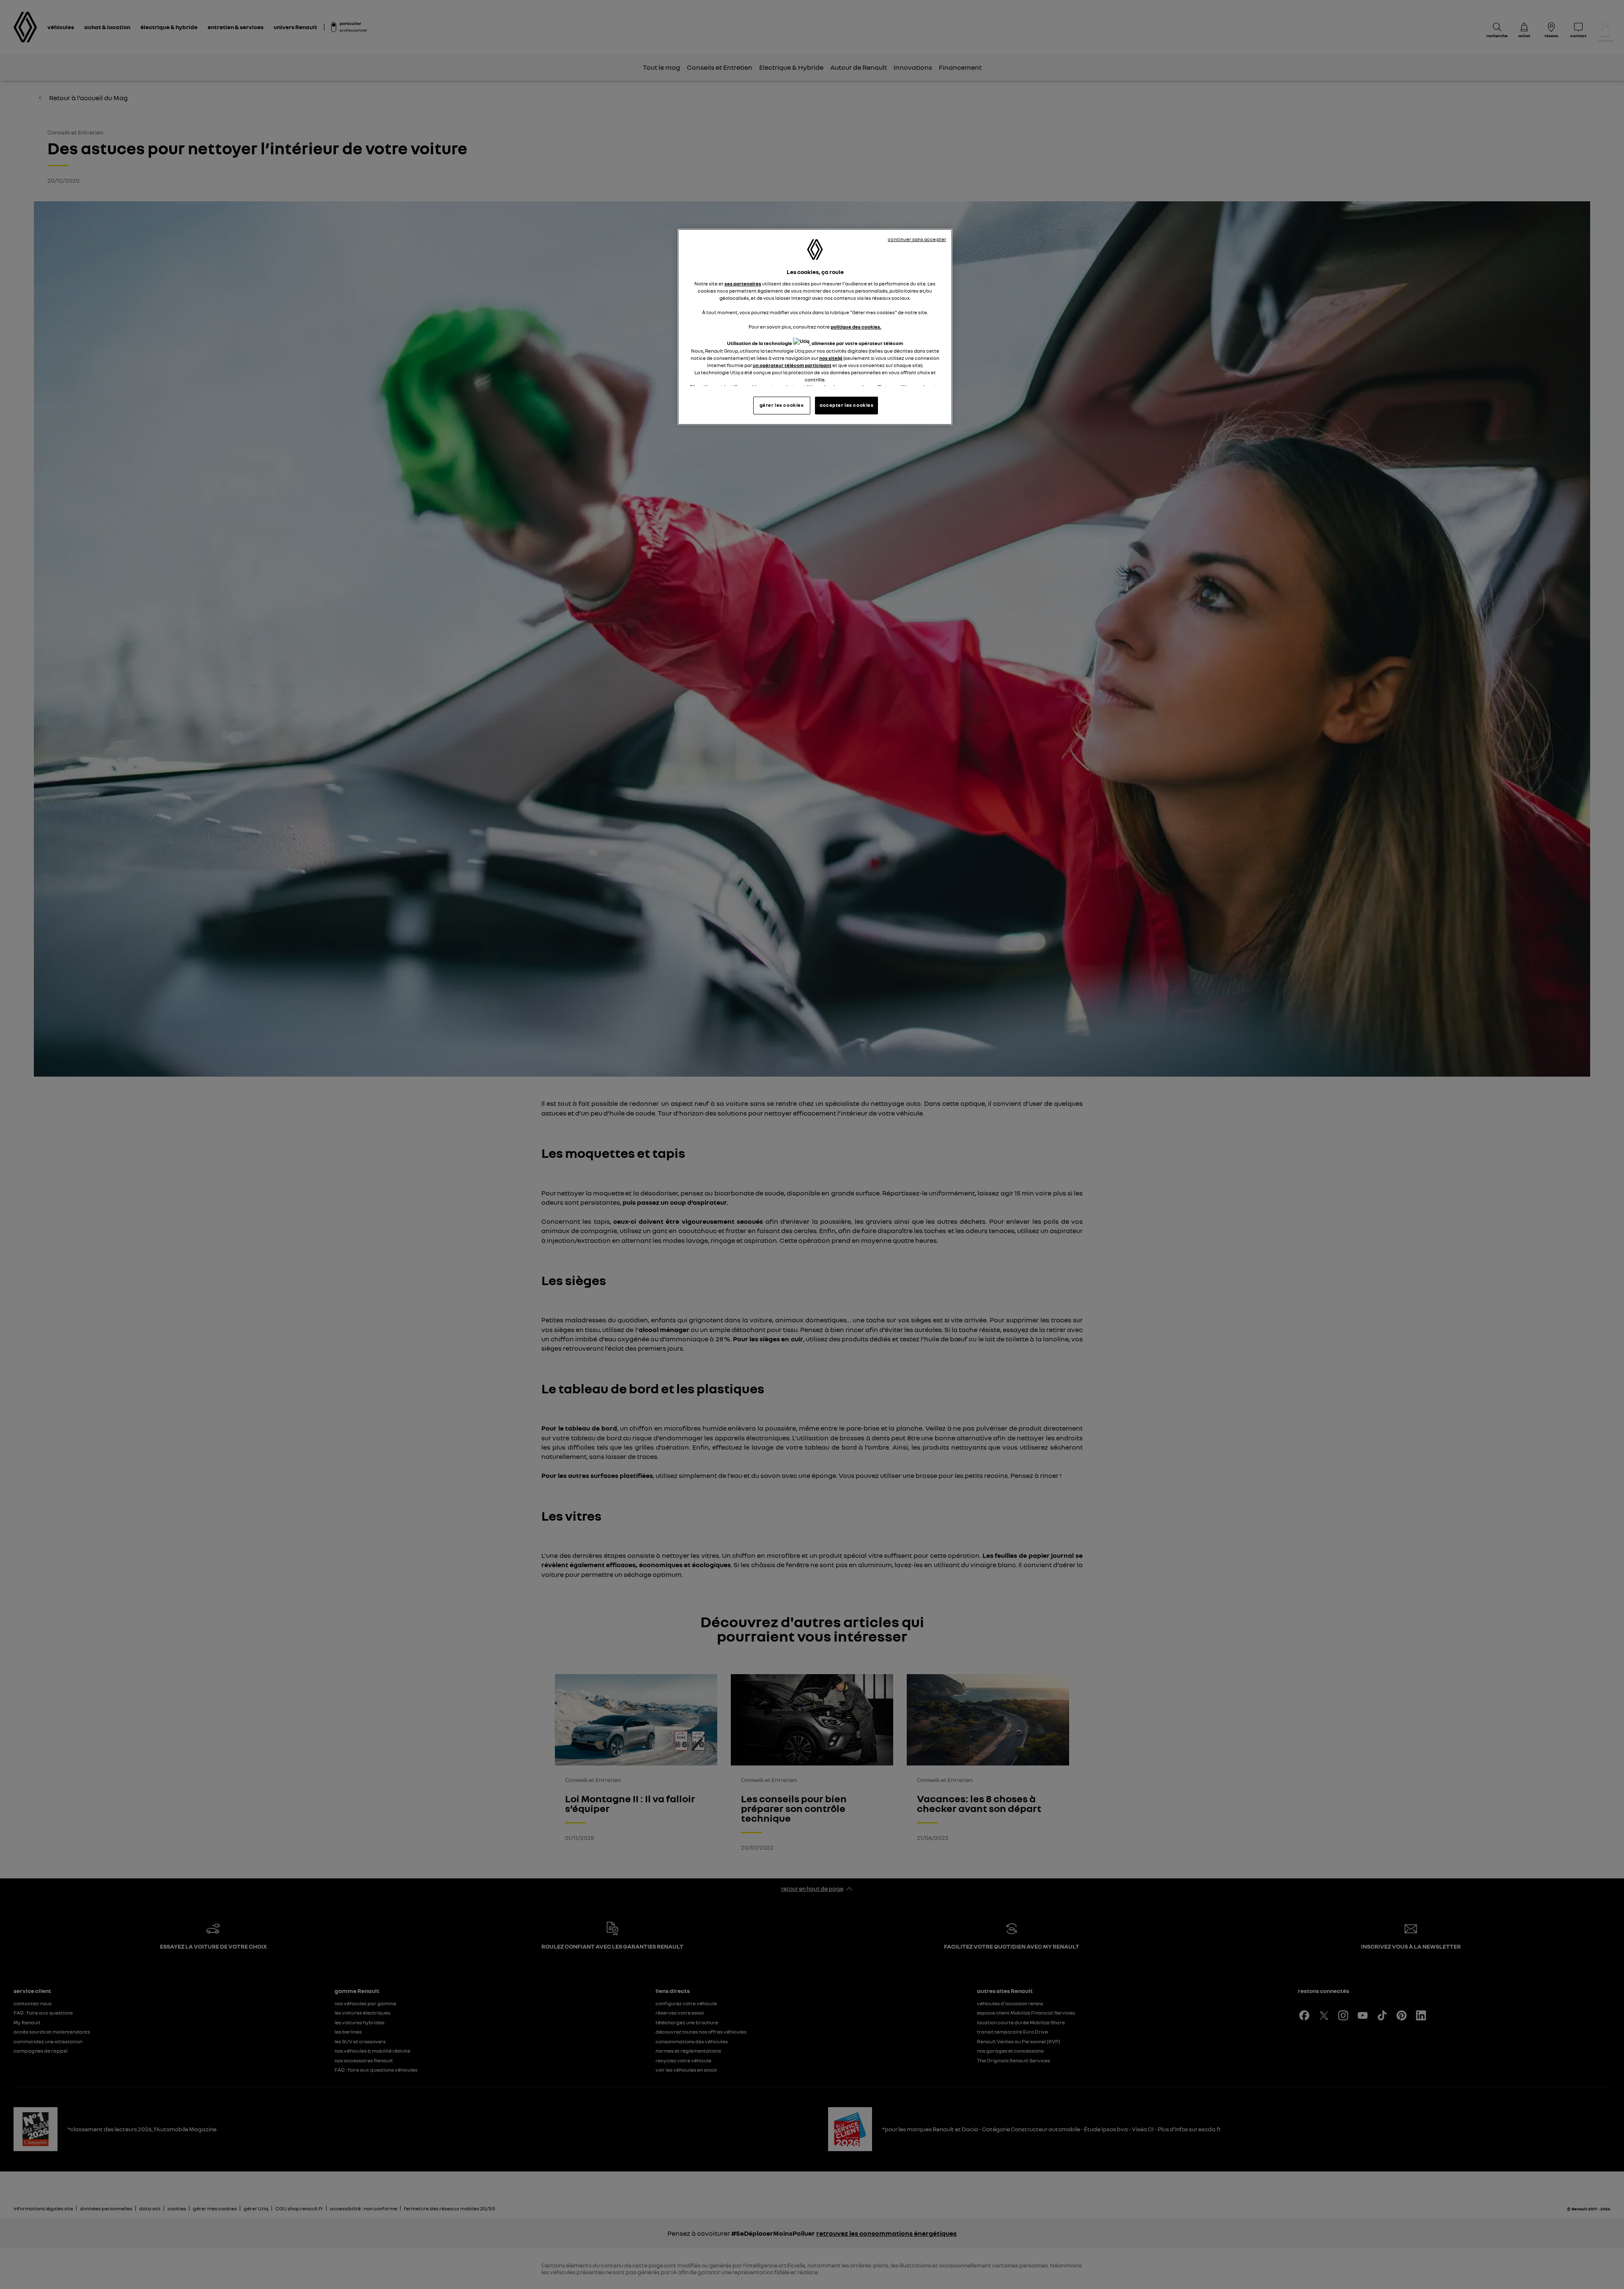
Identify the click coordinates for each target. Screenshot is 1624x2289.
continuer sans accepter (917, 239)
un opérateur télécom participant (792, 365)
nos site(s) (831, 358)
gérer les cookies (782, 405)
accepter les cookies (846, 405)
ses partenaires (743, 284)
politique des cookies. (856, 327)
